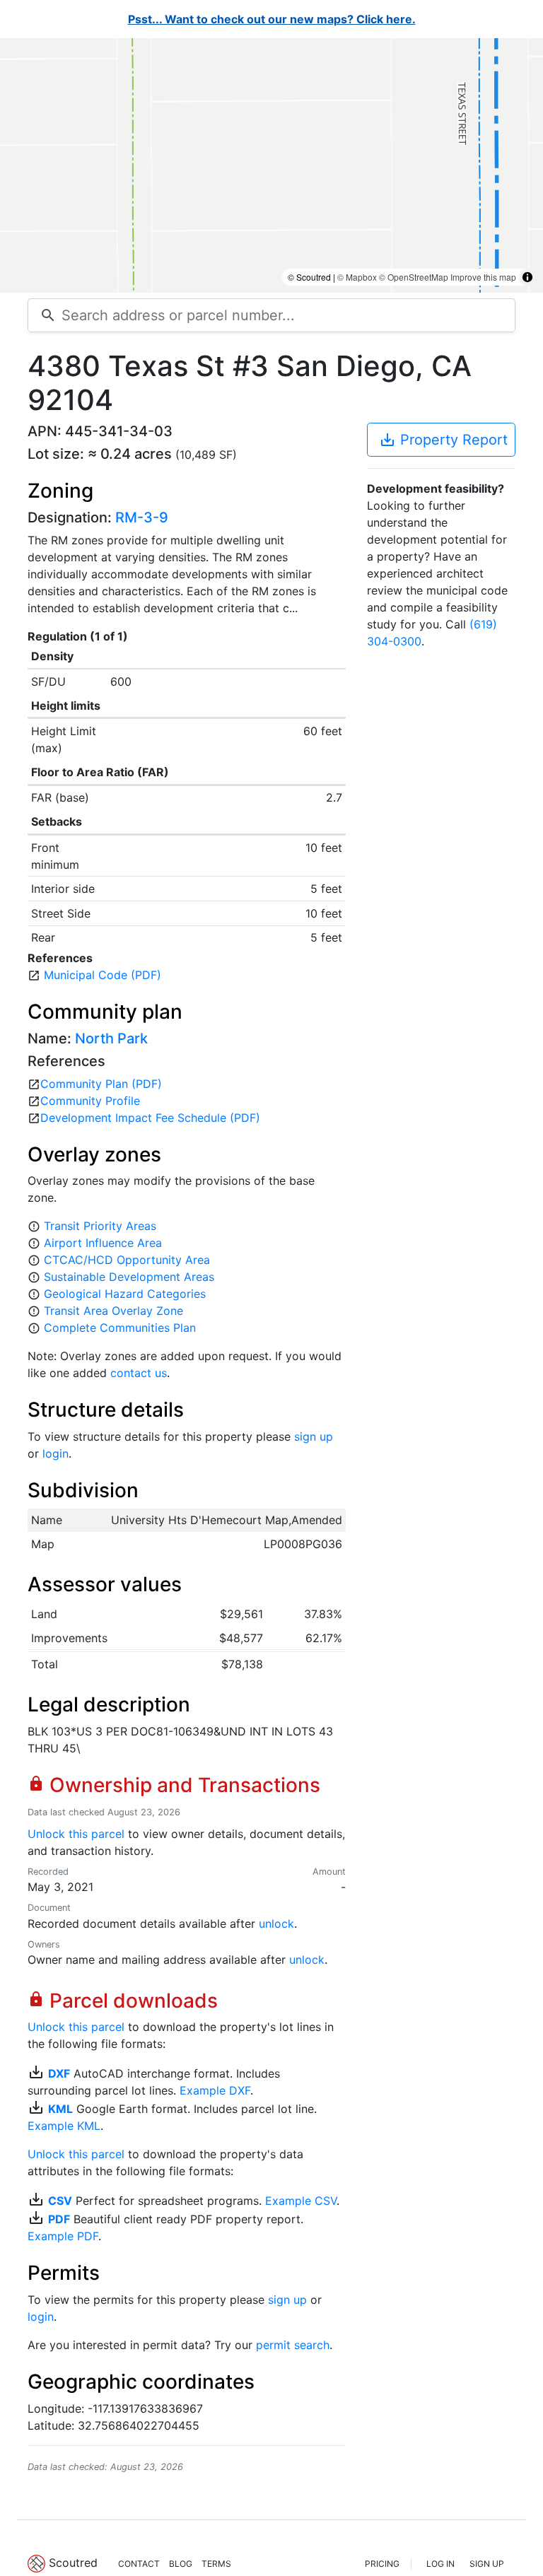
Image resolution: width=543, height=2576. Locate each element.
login (56, 1453)
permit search (293, 2345)
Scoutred (73, 2563)
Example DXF (215, 2090)
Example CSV (301, 2201)
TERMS (216, 2564)
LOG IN (440, 2564)
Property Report (443, 440)
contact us (139, 1373)
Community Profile (90, 1101)
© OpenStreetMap (414, 277)
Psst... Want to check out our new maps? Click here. (272, 19)
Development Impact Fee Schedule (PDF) (150, 1118)
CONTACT (139, 2564)
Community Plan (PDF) (101, 1084)
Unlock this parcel (76, 1834)
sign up (314, 1436)
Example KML (64, 2126)
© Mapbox (357, 277)
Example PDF (63, 2236)
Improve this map (483, 277)
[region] (271, 165)
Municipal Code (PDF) (103, 975)
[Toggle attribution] (527, 277)
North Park (111, 1038)
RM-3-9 (142, 517)
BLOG (181, 2564)
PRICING (382, 2564)
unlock (276, 1924)
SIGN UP (487, 2564)
